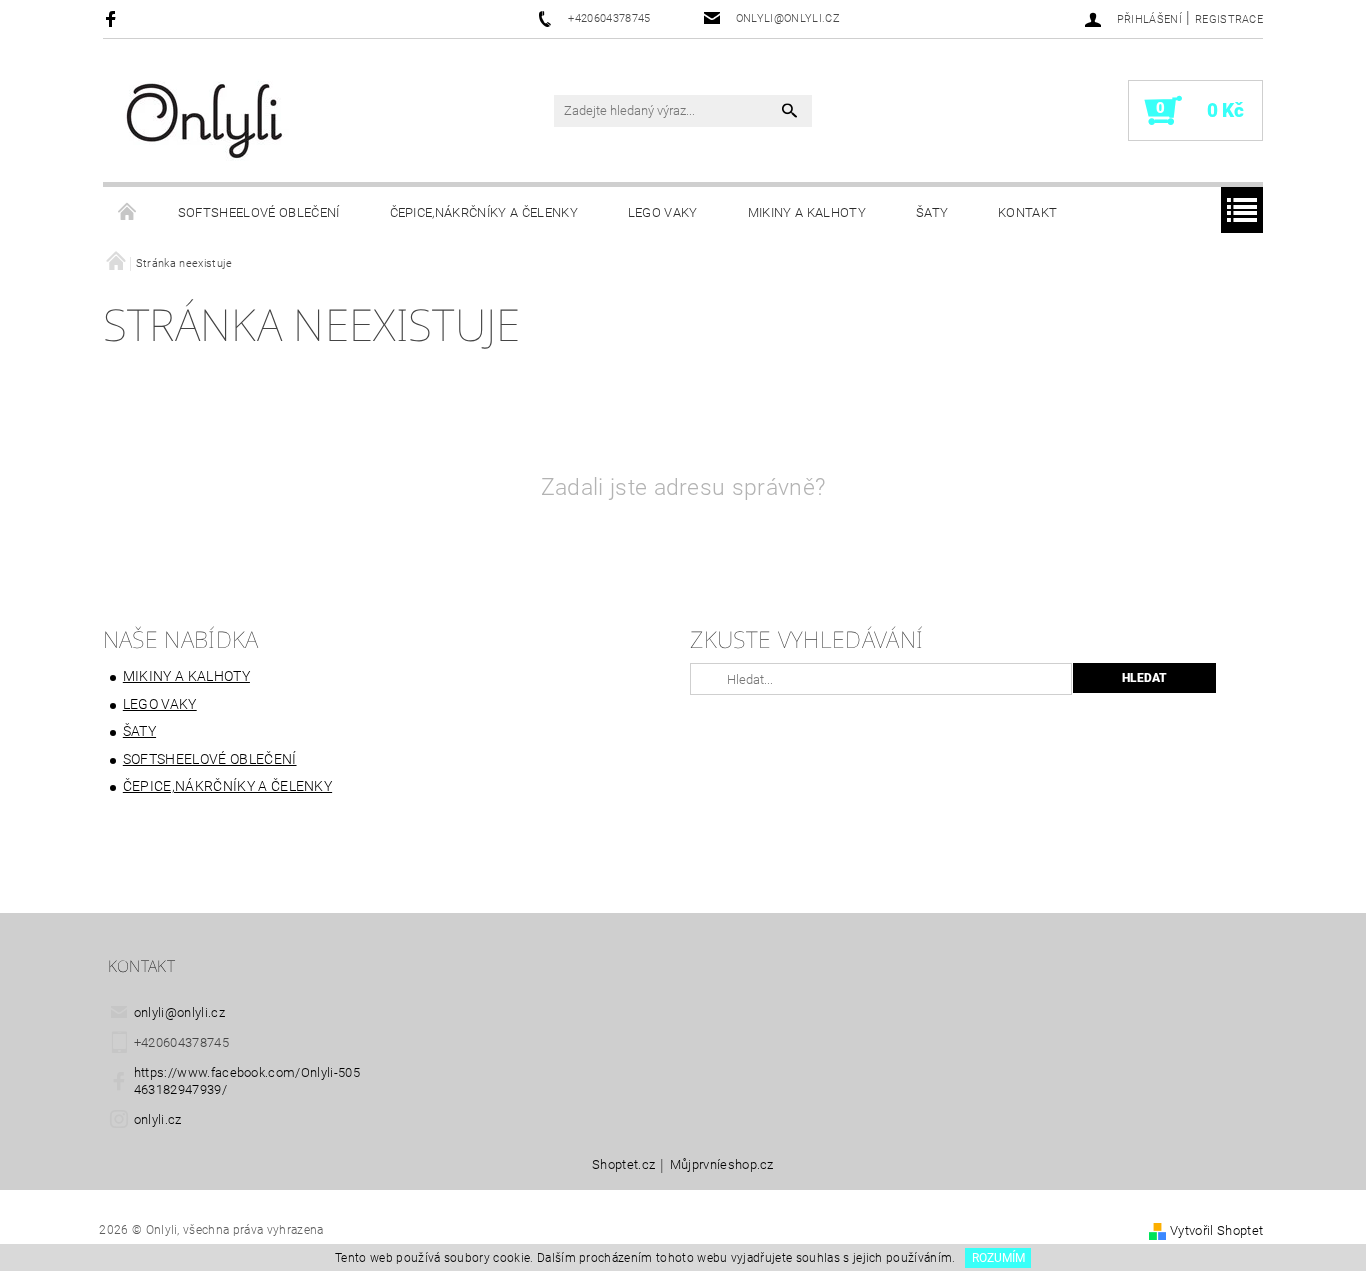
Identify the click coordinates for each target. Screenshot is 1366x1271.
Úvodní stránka (128, 213)
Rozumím (998, 1258)
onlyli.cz (158, 1119)
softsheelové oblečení (259, 212)
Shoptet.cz (623, 1165)
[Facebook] (113, 18)
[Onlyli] (205, 120)
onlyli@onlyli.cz (179, 1012)
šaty (932, 212)
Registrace (1229, 19)
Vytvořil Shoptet (1216, 1230)
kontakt (1027, 212)
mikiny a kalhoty (807, 212)
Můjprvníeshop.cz (722, 1165)
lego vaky (663, 212)
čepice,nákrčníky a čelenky (484, 212)
